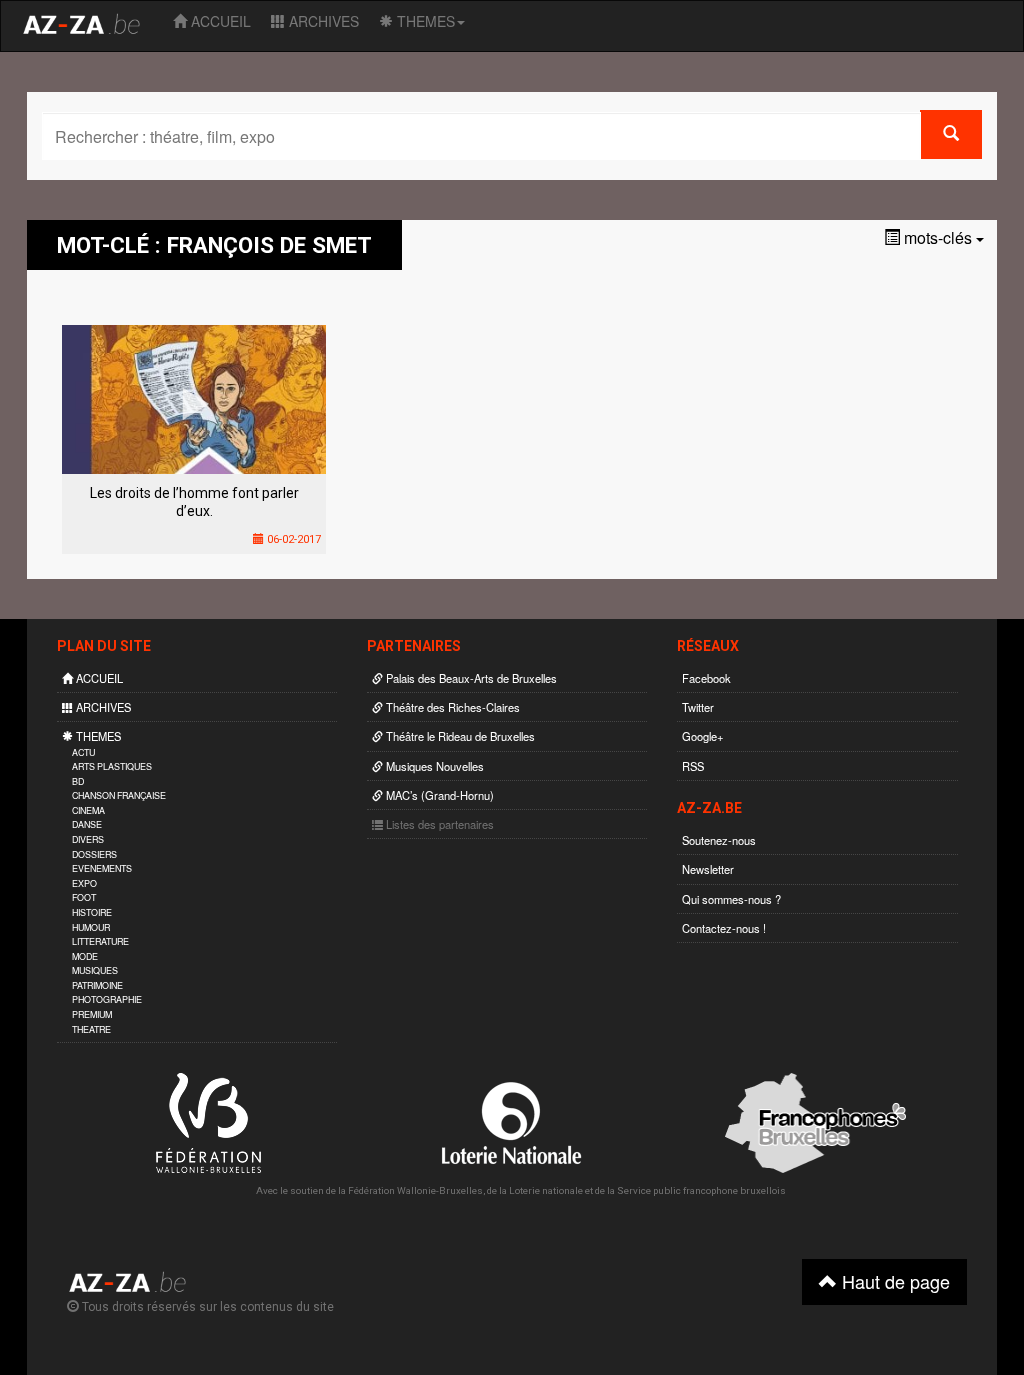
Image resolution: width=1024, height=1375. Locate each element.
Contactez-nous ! (724, 928)
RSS (693, 766)
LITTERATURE (100, 941)
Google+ (703, 736)
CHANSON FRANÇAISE (119, 795)
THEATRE (91, 1029)
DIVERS (88, 839)
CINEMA (88, 810)
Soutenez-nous (719, 840)
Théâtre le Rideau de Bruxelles (459, 736)
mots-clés (938, 237)
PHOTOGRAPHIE (107, 999)
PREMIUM (92, 1014)
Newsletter (708, 869)
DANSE (87, 824)
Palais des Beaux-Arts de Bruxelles (470, 678)
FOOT (84, 897)
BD (78, 781)
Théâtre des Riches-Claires (451, 707)
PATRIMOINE (97, 985)
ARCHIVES (322, 21)
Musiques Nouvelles (433, 766)
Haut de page (893, 1281)
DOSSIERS (94, 854)
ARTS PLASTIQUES (112, 766)
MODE (85, 956)
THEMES (424, 21)
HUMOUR (91, 927)
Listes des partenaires (438, 824)
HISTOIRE (92, 912)
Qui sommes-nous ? (731, 899)
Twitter (698, 707)
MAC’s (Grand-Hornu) (438, 795)
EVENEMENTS (102, 868)
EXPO (84, 883)
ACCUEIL (219, 21)
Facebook (706, 678)
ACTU (83, 752)
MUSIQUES (95, 970)
